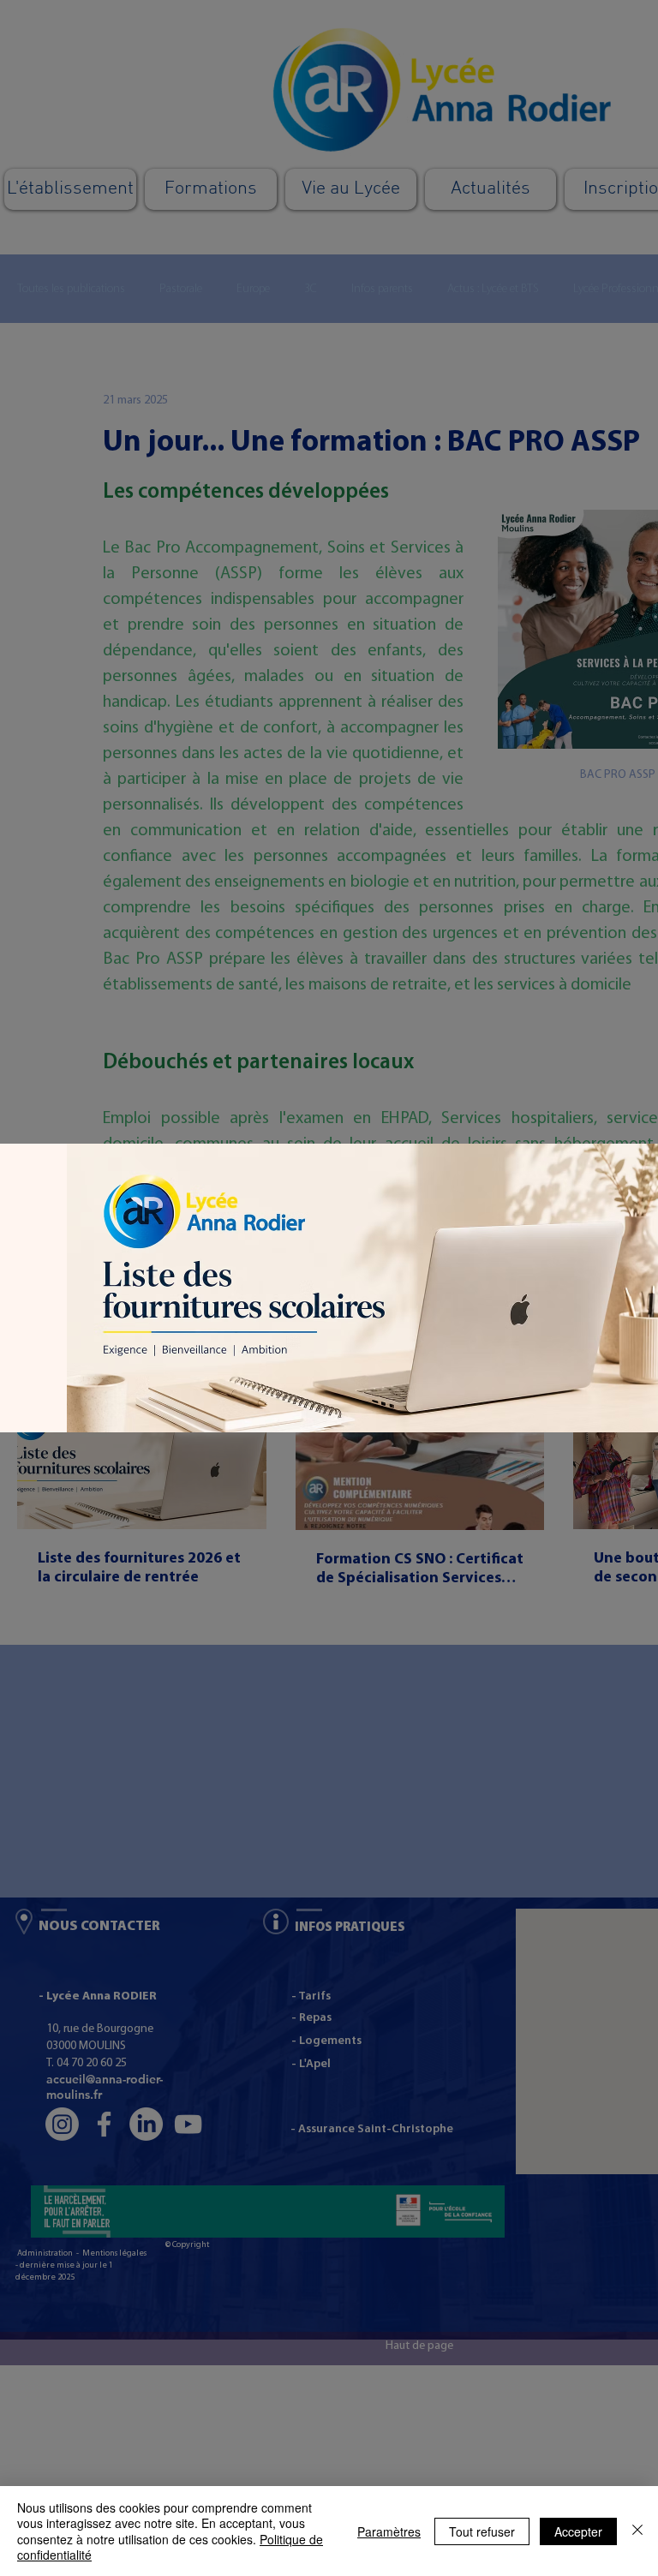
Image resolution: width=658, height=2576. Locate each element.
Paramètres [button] (389, 2531)
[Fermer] (637, 2531)
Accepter (578, 2531)
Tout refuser (482, 2531)
